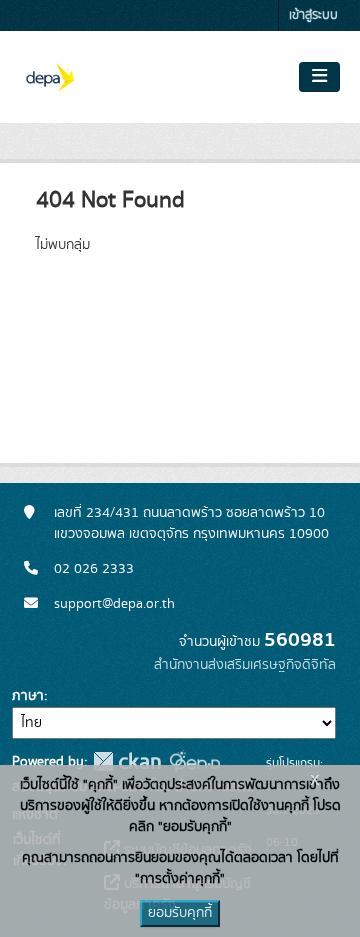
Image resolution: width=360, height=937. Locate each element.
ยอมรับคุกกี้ (180, 913)
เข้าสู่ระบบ (313, 15)
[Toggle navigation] (319, 77)
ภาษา (28, 696)
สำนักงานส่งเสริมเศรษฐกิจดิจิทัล (245, 665)
